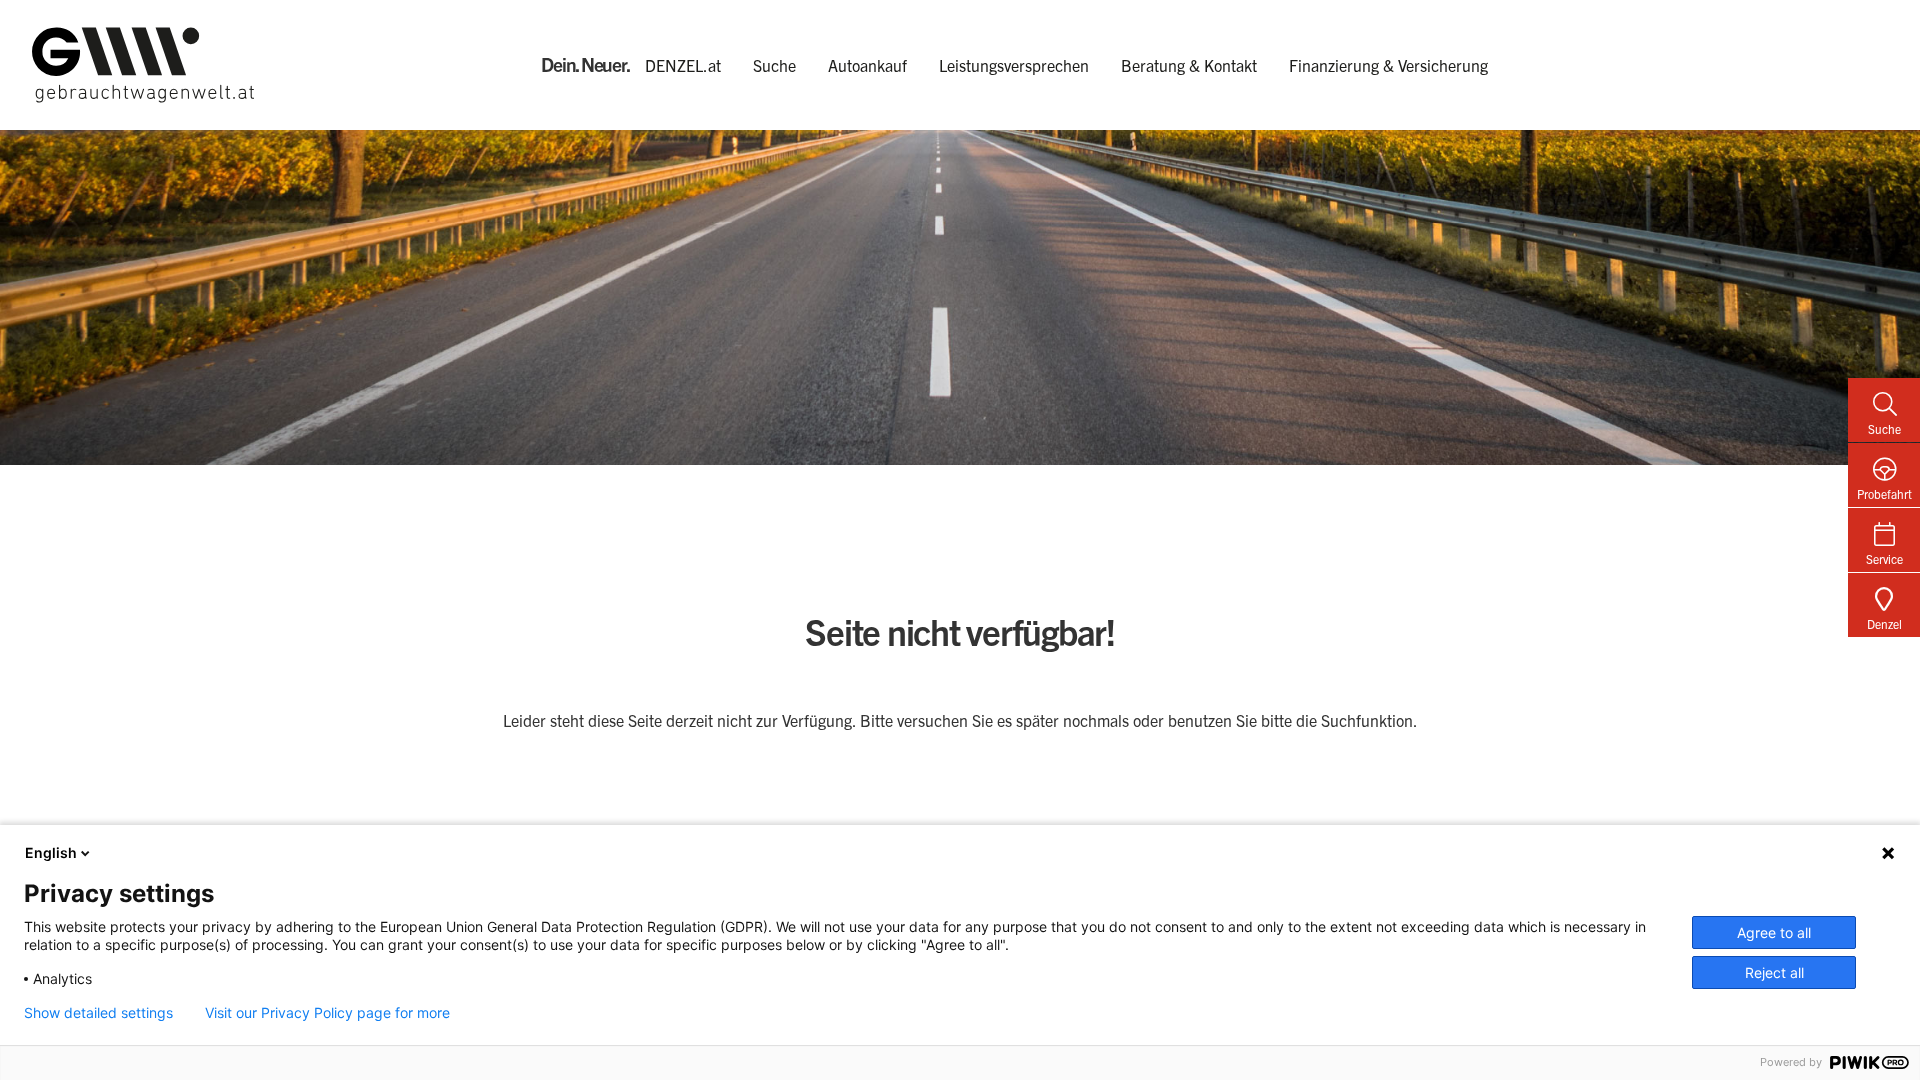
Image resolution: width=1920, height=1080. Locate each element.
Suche (774, 65)
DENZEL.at (683, 65)
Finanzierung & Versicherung (1388, 65)
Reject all (1774, 972)
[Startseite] (286, 65)
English (51, 852)
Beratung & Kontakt (1189, 65)
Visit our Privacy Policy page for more (327, 1013)
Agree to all (1774, 932)
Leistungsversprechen (1014, 65)
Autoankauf (867, 65)
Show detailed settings (98, 1013)
